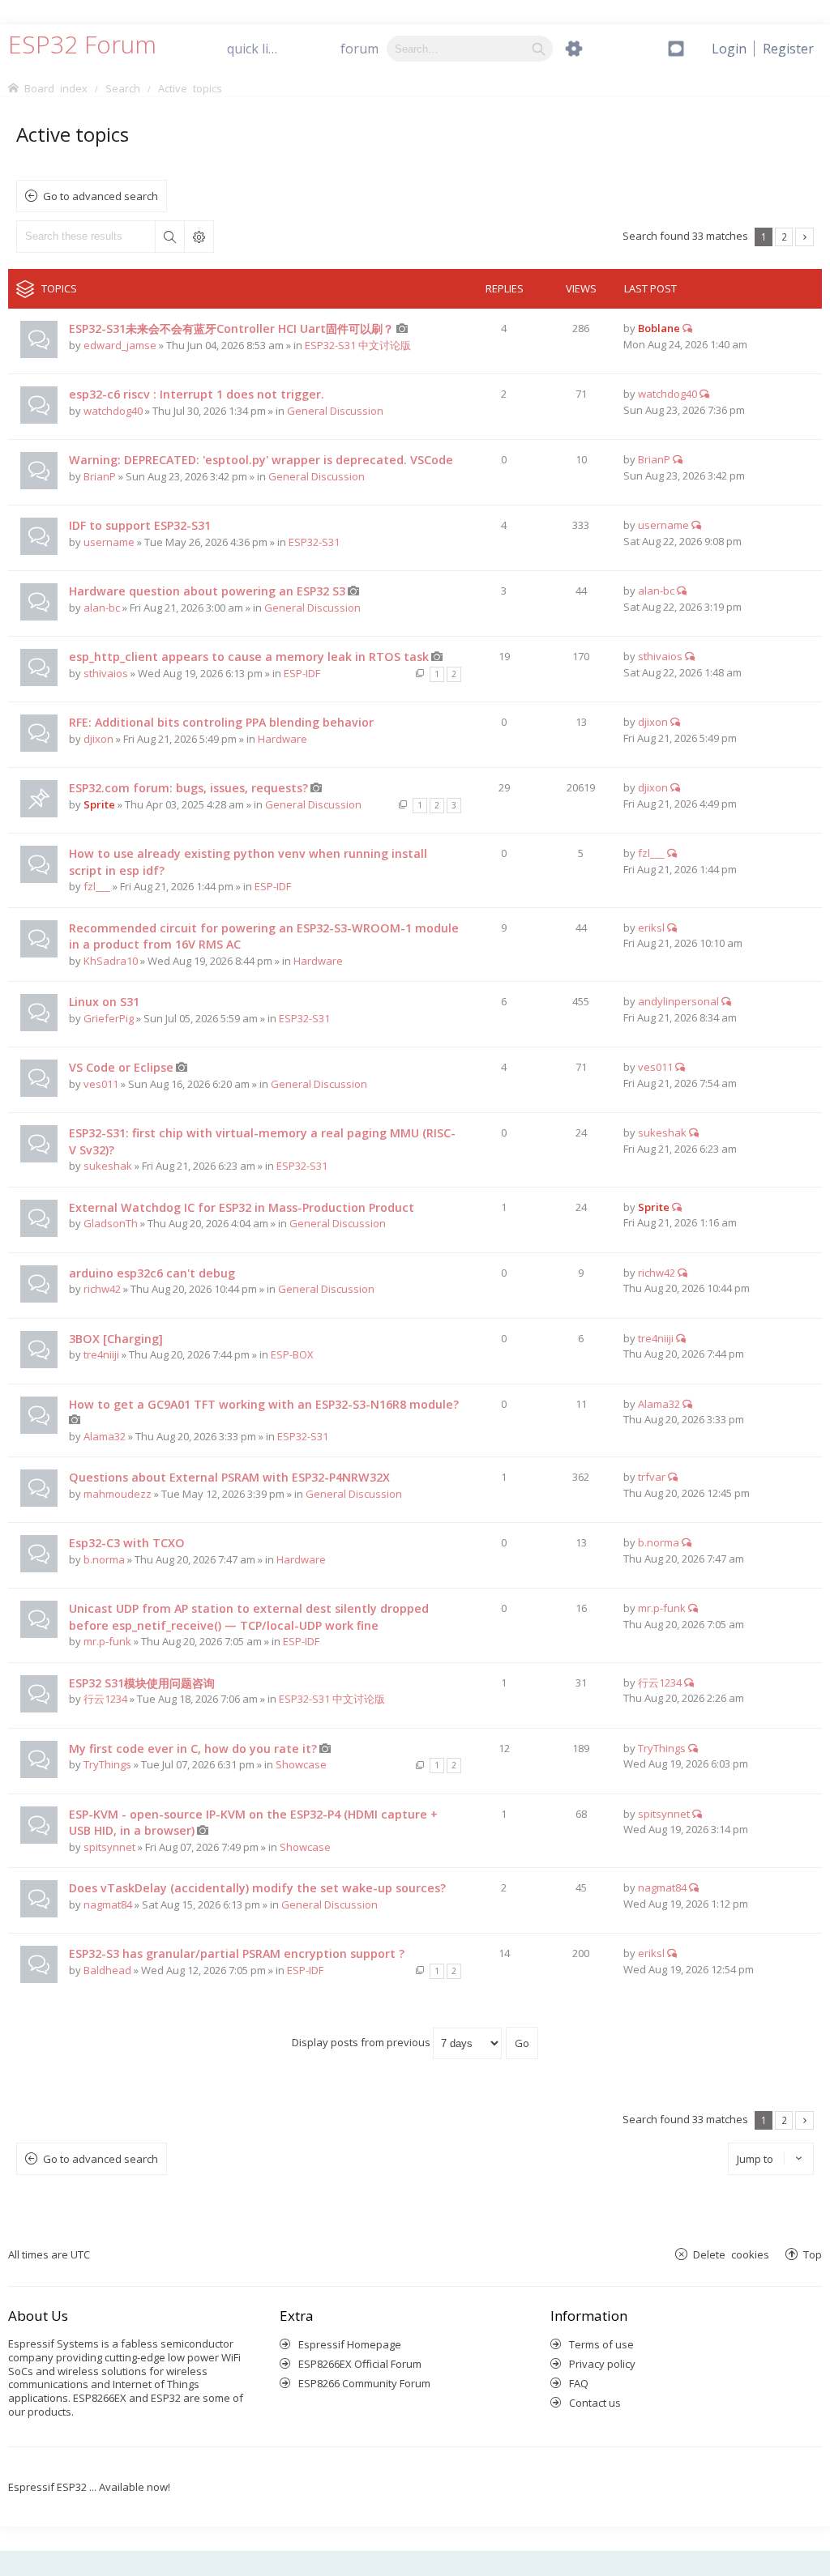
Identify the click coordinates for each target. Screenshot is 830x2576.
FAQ (579, 2383)
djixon (98, 739)
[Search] (539, 49)
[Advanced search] (574, 49)
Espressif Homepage (350, 2344)
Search (169, 237)
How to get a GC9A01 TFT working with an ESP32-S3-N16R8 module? (264, 1404)
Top (813, 2254)
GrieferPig (109, 1018)
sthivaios (106, 673)
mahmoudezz (118, 1494)
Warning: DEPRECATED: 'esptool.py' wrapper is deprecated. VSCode (261, 460)
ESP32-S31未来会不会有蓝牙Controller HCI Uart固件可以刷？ (231, 328)
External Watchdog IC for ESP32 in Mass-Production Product (242, 1207)
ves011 (101, 1084)
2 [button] (784, 237)
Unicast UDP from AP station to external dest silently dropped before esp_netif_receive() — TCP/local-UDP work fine (249, 1617)
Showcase (301, 1764)
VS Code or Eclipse (121, 1067)
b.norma (104, 1559)
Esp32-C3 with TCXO (127, 1543)
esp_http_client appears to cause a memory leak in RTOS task (249, 657)
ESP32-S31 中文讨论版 (358, 345)
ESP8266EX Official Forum (360, 2364)
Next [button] (804, 237)
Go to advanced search (101, 196)
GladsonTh (111, 1223)
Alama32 (105, 1436)
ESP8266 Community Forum (364, 2383)
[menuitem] (788, 49)
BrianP (100, 476)
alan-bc (102, 608)
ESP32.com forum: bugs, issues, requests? (188, 788)
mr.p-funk (107, 1641)
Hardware (282, 739)
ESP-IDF (302, 673)
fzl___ (97, 886)
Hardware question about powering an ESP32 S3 (207, 591)
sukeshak (108, 1166)
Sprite (99, 804)
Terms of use (601, 2344)
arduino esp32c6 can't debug (152, 1273)
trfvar (652, 1477)
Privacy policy (602, 2364)
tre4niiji (101, 1354)
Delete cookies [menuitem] (731, 2254)
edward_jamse (120, 345)
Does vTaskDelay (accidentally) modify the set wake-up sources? (257, 1888)
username (109, 542)
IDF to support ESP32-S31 (140, 525)
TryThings (107, 1764)
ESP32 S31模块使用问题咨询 (142, 1683)
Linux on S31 (104, 1002)
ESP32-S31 (314, 542)
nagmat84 (108, 1904)
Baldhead (107, 1970)
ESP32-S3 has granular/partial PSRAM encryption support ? (237, 1953)
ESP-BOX (292, 1354)
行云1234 (105, 1699)
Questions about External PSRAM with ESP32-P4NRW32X (229, 1477)
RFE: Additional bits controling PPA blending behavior (221, 722)
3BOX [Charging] (116, 1339)
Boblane (659, 328)
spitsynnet (109, 1847)
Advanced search (199, 237)
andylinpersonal (678, 1001)
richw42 (102, 1289)
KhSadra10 (111, 961)
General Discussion (335, 411)
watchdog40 (113, 411)
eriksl (651, 928)
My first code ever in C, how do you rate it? (193, 1749)
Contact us (595, 2403)
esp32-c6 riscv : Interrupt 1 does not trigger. (197, 394)
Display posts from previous (362, 2042)
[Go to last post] (687, 328)
